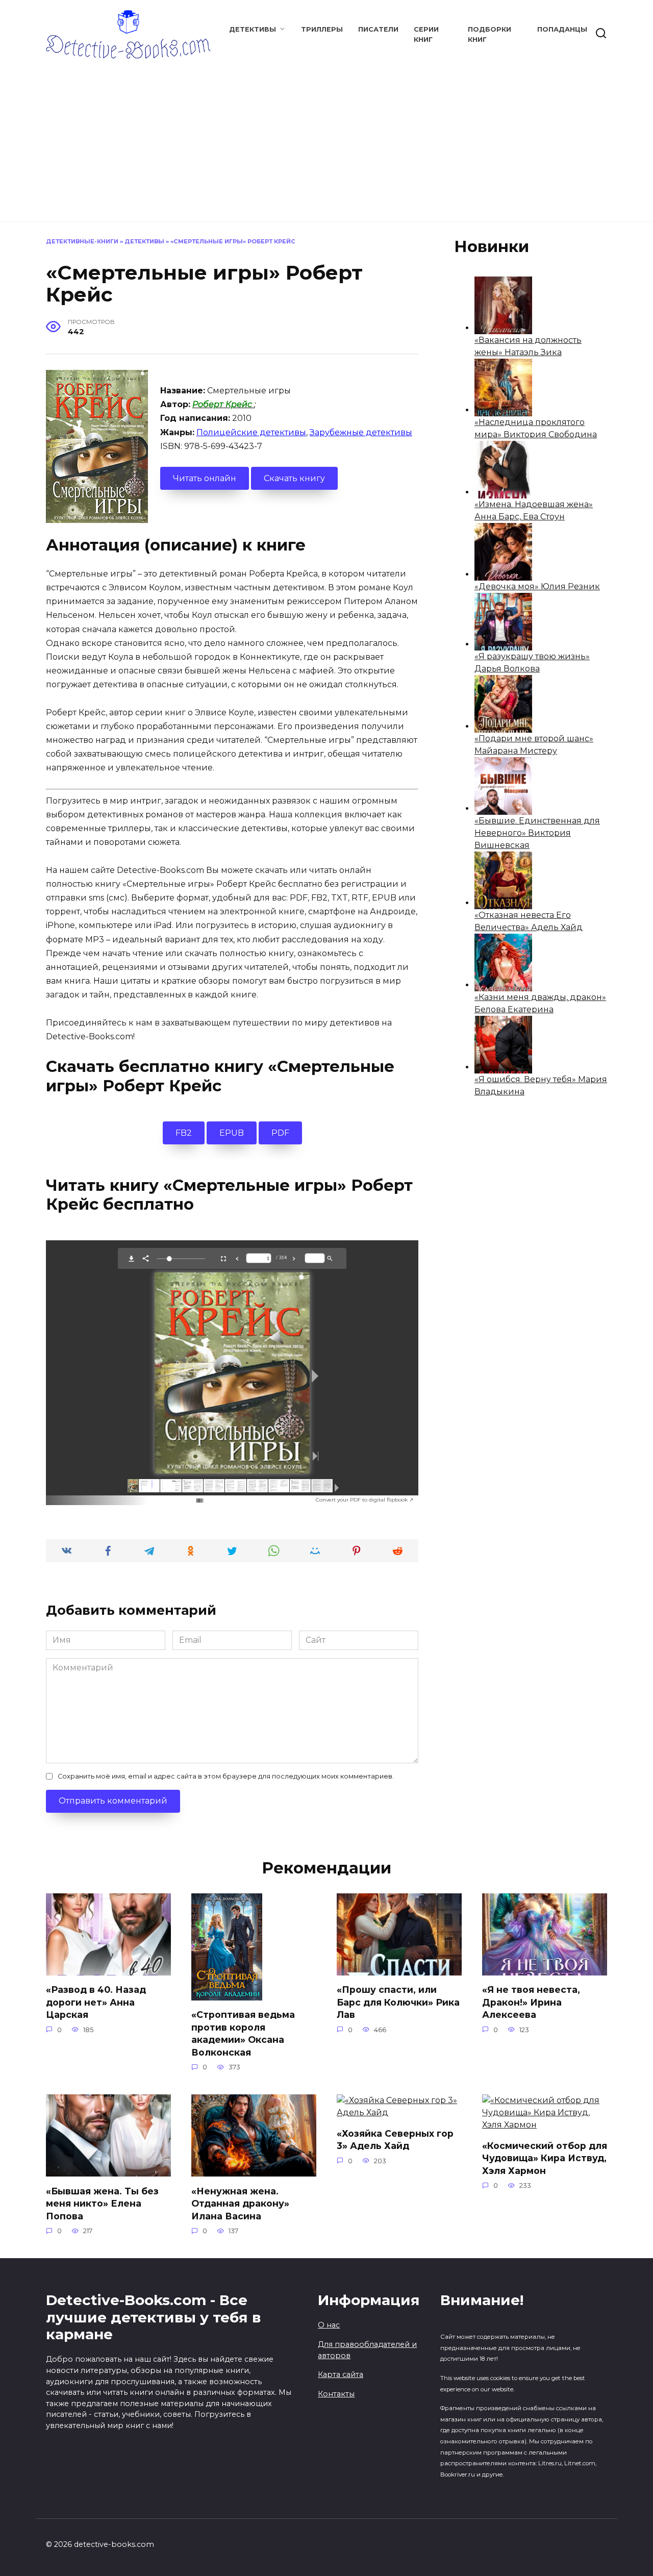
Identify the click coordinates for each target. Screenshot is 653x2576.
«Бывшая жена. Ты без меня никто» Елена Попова (102, 2203)
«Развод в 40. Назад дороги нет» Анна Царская (96, 2002)
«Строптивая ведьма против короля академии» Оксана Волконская (243, 2033)
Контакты (336, 2394)
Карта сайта (341, 2374)
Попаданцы (562, 29)
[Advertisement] (326, 135)
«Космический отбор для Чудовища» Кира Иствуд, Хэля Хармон (545, 2158)
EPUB (232, 1133)
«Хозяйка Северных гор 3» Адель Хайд (395, 2139)
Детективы (253, 29)
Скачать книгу (294, 478)
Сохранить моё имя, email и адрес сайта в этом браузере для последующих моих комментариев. (226, 1776)
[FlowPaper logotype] (184, 1498)
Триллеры (322, 29)
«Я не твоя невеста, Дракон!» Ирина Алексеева (531, 2002)
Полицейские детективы (251, 432)
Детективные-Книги (82, 241)
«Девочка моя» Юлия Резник (537, 586)
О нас (329, 2325)
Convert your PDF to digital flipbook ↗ (365, 1500)
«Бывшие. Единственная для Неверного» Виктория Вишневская (537, 833)
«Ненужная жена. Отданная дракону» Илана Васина (240, 2203)
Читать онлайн (205, 478)
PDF (280, 1133)
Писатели (378, 29)
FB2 (184, 1133)
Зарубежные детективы (361, 432)
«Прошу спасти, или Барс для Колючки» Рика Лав (398, 2002)
